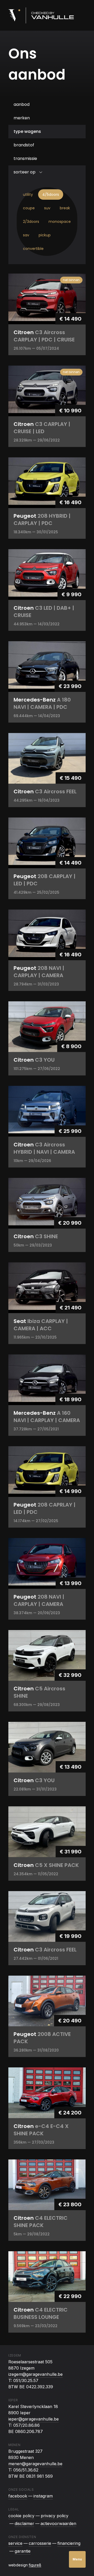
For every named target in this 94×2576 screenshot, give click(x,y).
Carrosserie (40, 2543)
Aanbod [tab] (22, 104)
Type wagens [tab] (27, 131)
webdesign (25, 2565)
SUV (47, 208)
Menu (77, 2559)
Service (15, 2543)
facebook (18, 2496)
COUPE (29, 208)
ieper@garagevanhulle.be (34, 2419)
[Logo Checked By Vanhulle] (41, 15)
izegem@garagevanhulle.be (36, 2374)
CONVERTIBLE (33, 249)
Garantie (23, 2551)
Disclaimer (24, 2523)
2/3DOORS (31, 222)
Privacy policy (55, 2516)
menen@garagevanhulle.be (35, 2464)
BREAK (65, 208)
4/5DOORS (51, 194)
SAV (26, 235)
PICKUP (45, 235)
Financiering (69, 2543)
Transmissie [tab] (25, 158)
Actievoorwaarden (58, 2523)
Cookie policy (21, 2516)
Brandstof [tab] (24, 145)
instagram (43, 2496)
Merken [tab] (22, 118)
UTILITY (28, 194)
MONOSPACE (60, 222)
